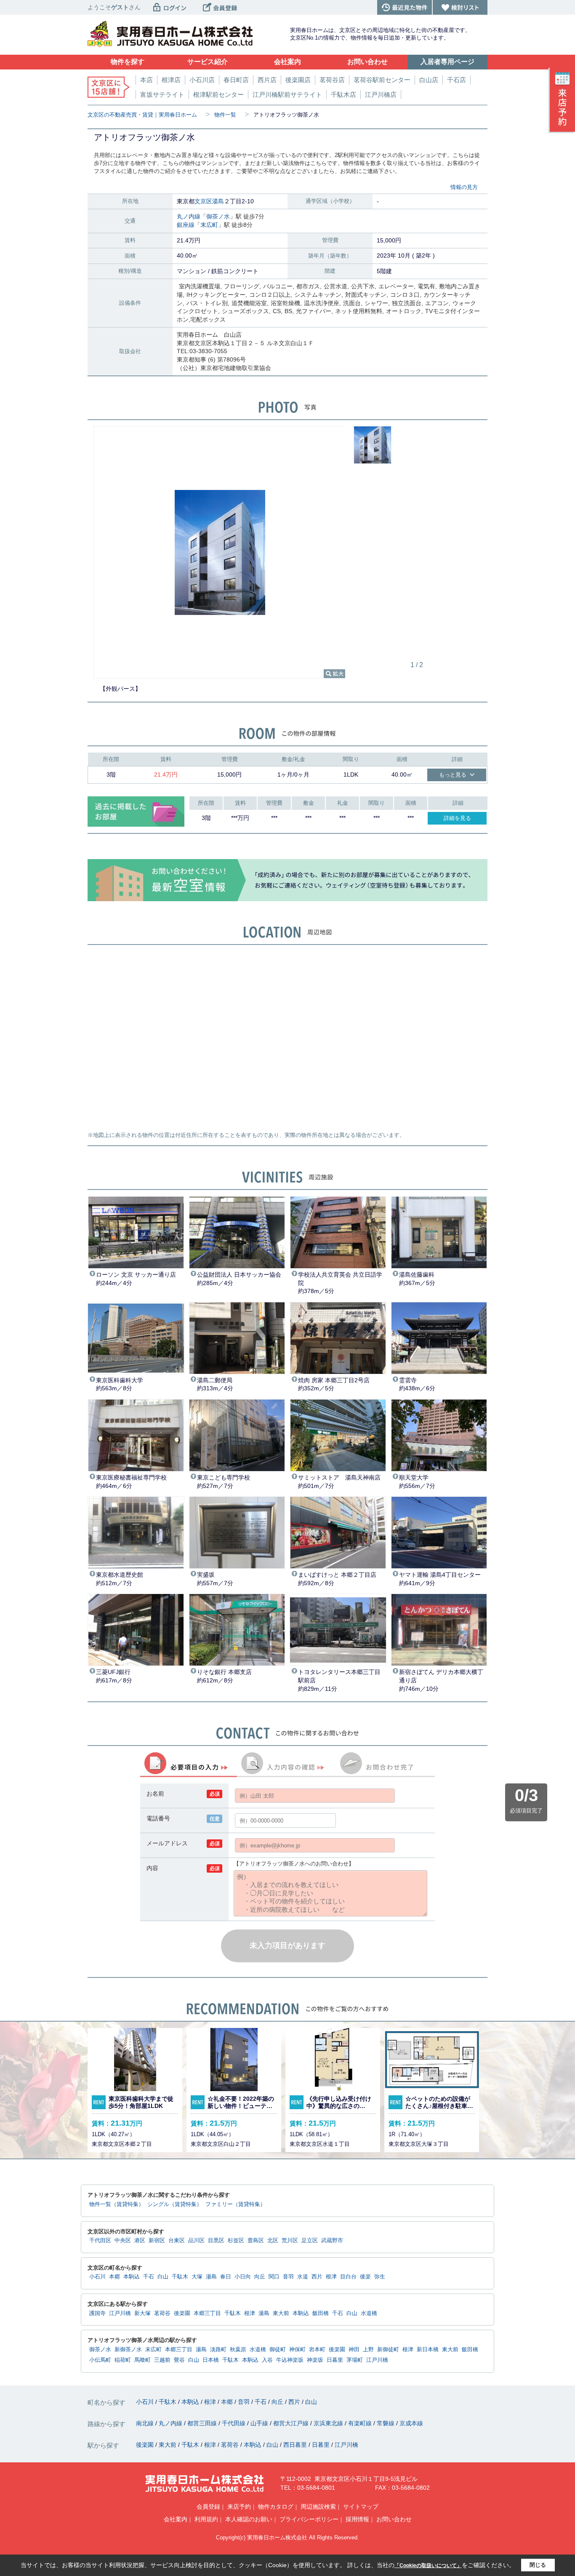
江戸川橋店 (381, 94)
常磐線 (386, 2423)
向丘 (260, 2277)
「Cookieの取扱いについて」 (428, 2565)
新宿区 (157, 2241)
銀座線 (186, 225)
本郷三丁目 (207, 2313)
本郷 (114, 2277)
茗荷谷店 (332, 80)
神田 (354, 2350)
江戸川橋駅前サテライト (287, 94)
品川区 (196, 2241)
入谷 (267, 2360)
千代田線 (234, 2423)
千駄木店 (343, 94)
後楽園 (182, 2313)
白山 (163, 2277)
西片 (317, 2277)
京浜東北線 (329, 2423)
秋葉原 (238, 2350)
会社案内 (176, 2519)
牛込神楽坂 (290, 2360)
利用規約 (206, 2519)
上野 (368, 2350)
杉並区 (236, 2241)
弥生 (380, 2277)
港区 (140, 2241)
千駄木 (180, 2277)
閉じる (538, 2565)
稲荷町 (123, 2360)
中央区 (123, 2241)
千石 (149, 2277)
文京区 (203, 201)
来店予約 (239, 2507)
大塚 (197, 2277)
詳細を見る (457, 818)
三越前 (162, 2360)
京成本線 (411, 2423)
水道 (303, 2277)
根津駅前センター (218, 94)
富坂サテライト (162, 94)
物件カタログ (276, 2507)
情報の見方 (464, 187)
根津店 (171, 80)
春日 (226, 2277)
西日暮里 (296, 2445)
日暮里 (335, 2360)
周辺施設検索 (318, 2507)
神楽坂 (315, 2360)
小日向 (243, 2277)
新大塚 (142, 2313)
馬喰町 (142, 2360)
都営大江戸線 (292, 2423)
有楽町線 (361, 2423)
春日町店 (236, 80)
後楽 (365, 2277)
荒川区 (290, 2241)
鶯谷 (179, 2360)
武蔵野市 (332, 2241)
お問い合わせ (394, 2519)
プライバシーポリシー (309, 2519)
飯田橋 (321, 2313)
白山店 (429, 80)
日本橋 (211, 2360)
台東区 (177, 2241)
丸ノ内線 (189, 216)
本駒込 (132, 2277)
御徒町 (278, 2350)
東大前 (281, 2313)
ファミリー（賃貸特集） (236, 2204)
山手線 (260, 2423)
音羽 (288, 2277)
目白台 (348, 2277)
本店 (146, 80)
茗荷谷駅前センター (382, 80)
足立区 (310, 2241)
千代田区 (100, 2241)
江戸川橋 (120, 2313)
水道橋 (369, 2313)
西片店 (267, 80)
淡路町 (218, 2350)
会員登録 (208, 2507)
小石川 (97, 2277)
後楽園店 (298, 80)
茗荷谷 (162, 2313)
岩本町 (317, 2350)
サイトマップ (361, 2507)
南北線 (146, 2423)
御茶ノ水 (218, 216)
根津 (331, 2277)
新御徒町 (388, 2350)
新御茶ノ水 (128, 2350)
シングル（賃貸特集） (175, 2204)
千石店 (457, 80)
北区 (273, 2241)
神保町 (297, 2350)
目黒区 (216, 2241)
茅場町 (355, 2360)
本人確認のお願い (249, 2519)
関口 (274, 2277)
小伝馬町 (100, 2360)
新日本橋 (428, 2350)
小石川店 (202, 80)
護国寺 (97, 2313)
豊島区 (256, 2241)
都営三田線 (203, 2423)
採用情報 (357, 2519)
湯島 (218, 201)
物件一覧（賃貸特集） (117, 2204)
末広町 (209, 225)
